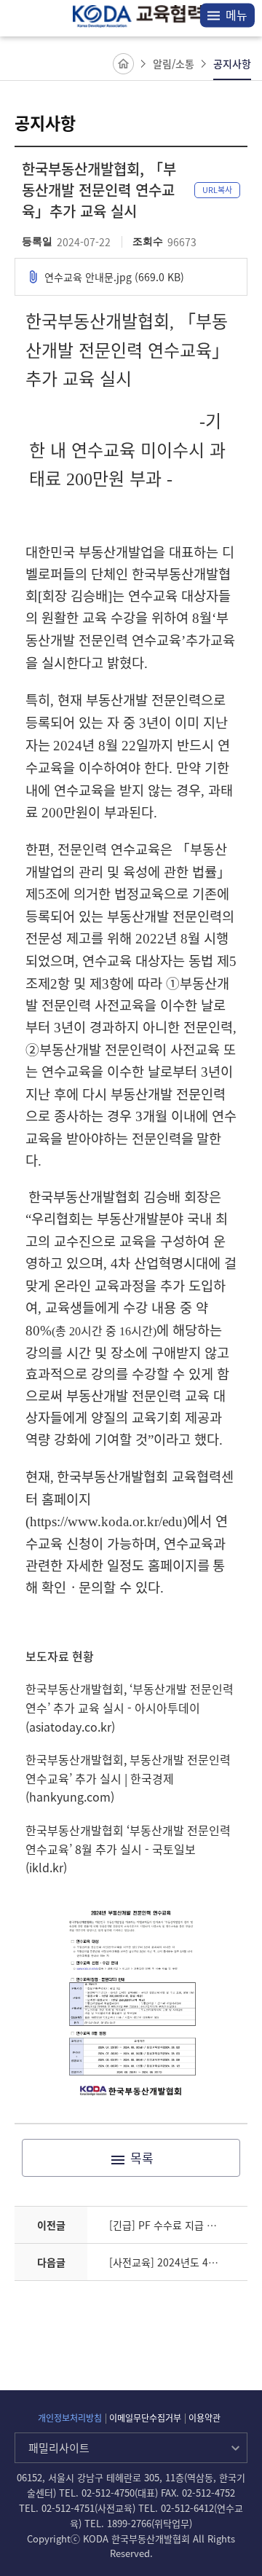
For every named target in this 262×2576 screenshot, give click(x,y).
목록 (142, 2157)
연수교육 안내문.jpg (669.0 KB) (114, 277)
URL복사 (217, 190)
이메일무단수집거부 (145, 2418)
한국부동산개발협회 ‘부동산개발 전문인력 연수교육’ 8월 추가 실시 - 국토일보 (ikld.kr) (128, 1849)
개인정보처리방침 (70, 2418)
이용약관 (205, 2418)
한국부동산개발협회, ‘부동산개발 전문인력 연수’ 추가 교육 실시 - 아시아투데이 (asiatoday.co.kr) (130, 1707)
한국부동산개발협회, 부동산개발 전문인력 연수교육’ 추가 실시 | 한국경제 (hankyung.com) (128, 1778)
